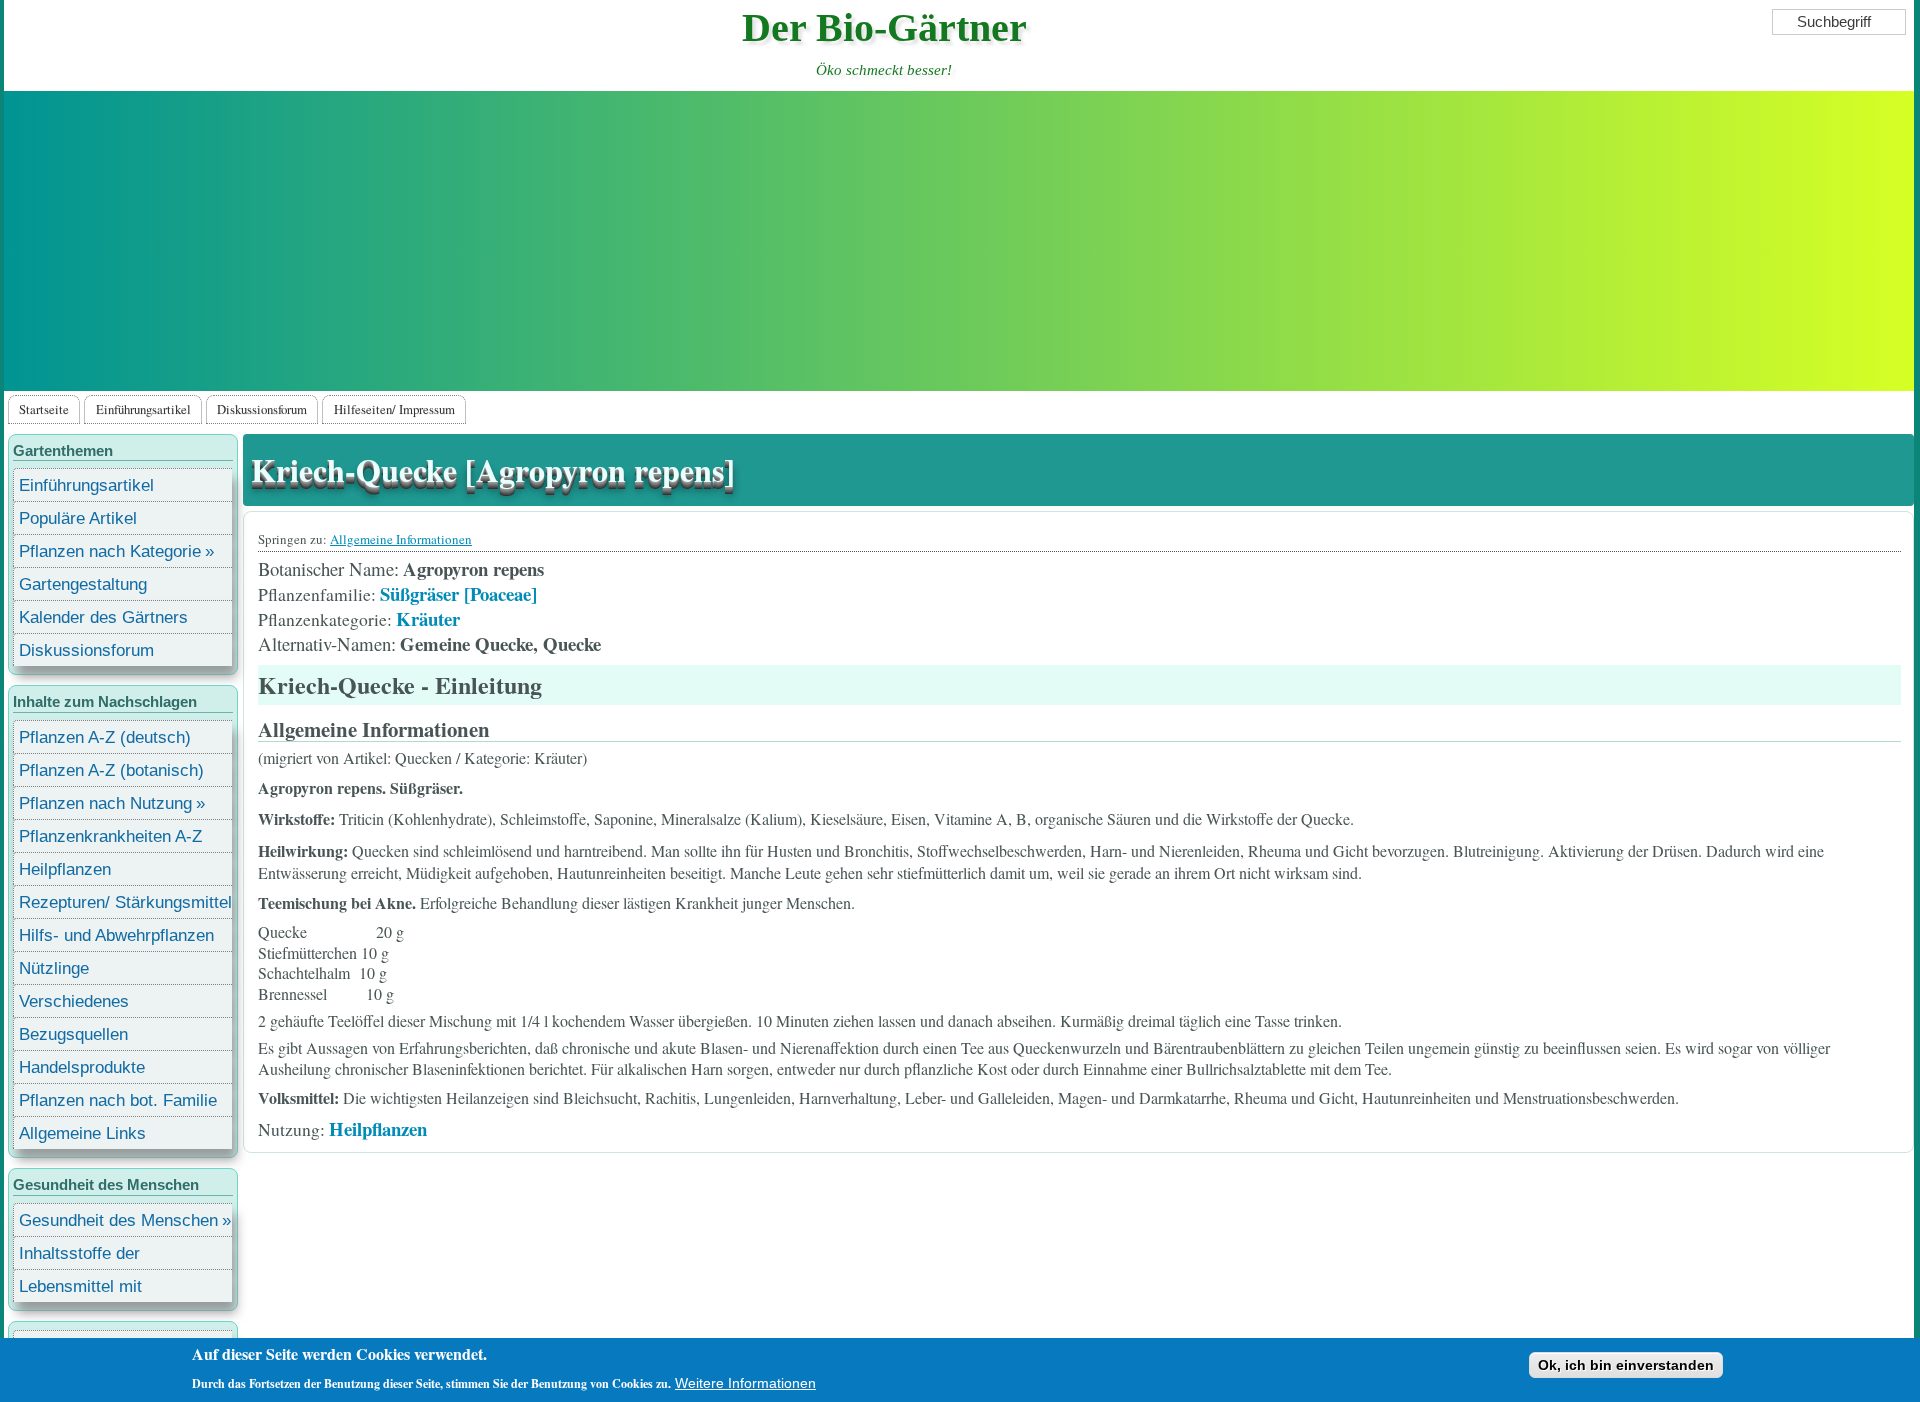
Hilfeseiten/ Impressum (394, 409)
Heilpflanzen (378, 1128)
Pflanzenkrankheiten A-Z (110, 836)
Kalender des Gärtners (103, 617)
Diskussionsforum (262, 409)
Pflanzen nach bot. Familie (118, 1100)
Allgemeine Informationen (401, 539)
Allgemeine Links (82, 1133)
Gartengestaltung (83, 584)
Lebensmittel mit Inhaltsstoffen (80, 1289)
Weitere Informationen (745, 1383)
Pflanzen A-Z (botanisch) (111, 770)
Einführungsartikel (143, 409)
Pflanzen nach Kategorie (110, 551)
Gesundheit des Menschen (118, 1220)
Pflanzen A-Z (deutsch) (105, 737)
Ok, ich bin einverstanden (1626, 1365)
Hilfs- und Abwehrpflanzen (116, 935)
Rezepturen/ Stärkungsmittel (125, 902)
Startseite (44, 409)
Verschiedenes (74, 1001)
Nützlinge (54, 968)
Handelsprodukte (82, 1067)
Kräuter (428, 618)
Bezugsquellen (73, 1034)
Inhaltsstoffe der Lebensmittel (79, 1256)
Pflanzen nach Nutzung (105, 803)
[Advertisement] (959, 241)
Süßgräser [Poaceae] (458, 593)
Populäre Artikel (78, 518)
